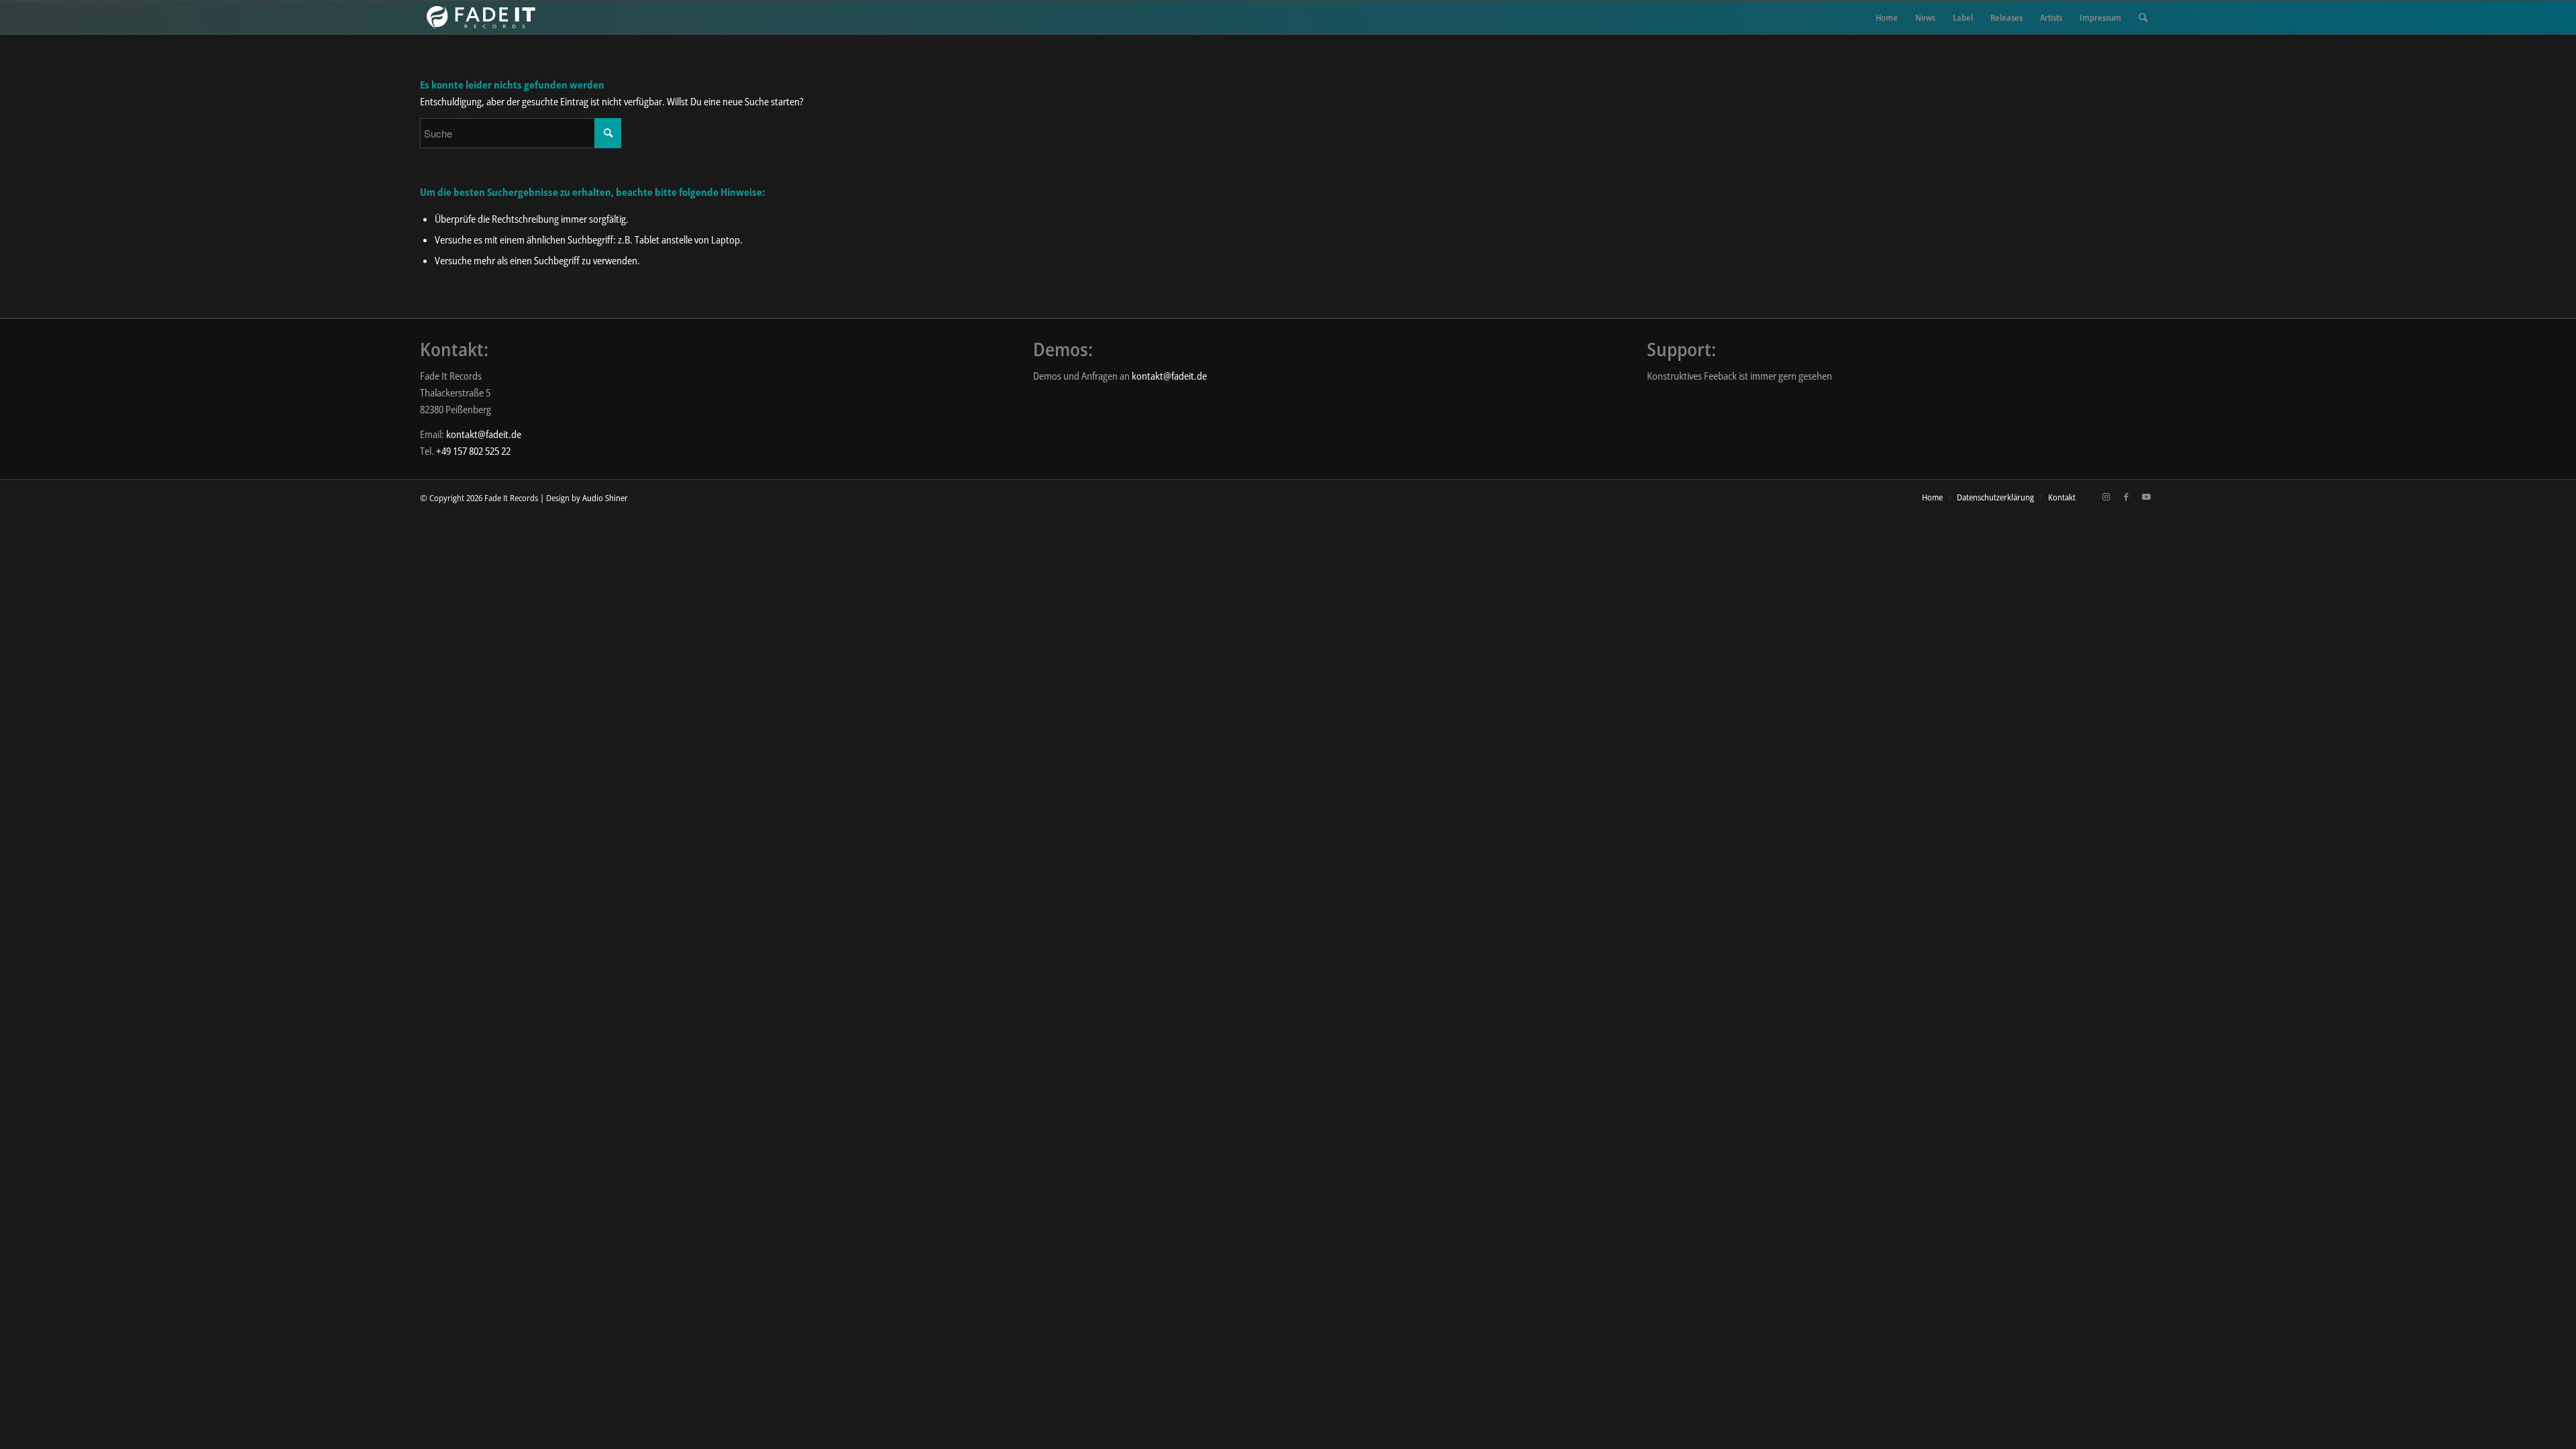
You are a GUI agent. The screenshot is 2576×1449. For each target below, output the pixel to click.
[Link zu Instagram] (2106, 496)
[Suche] (2143, 17)
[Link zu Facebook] (2126, 496)
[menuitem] (1887, 17)
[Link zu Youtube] (2146, 496)
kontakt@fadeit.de (484, 434)
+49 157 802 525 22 (473, 451)
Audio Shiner (605, 498)
